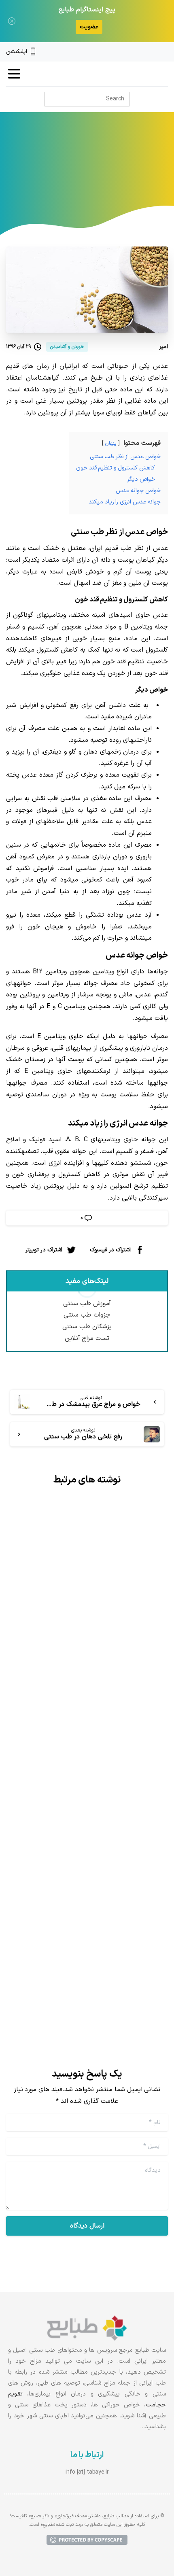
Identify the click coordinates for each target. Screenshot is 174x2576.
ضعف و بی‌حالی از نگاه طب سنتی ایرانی (96, 1915)
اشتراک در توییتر (44, 1250)
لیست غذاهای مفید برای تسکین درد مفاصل (90, 1641)
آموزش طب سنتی (87, 1304)
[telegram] (137, 52)
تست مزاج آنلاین (87, 1338)
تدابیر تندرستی (97, 170)
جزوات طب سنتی (87, 1315)
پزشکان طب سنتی (87, 1327)
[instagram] (151, 52)
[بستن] (12, 21)
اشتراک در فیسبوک (110, 1250)
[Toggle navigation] (14, 74)
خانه (132, 170)
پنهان (111, 443)
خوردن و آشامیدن (44, 170)
